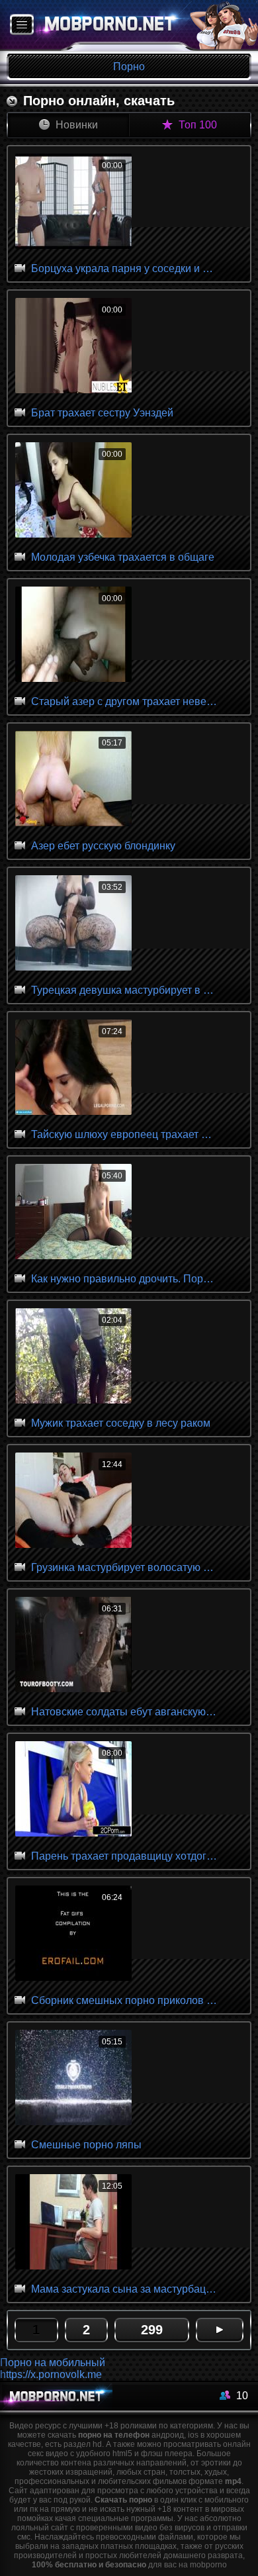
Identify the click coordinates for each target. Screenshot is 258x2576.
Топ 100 (196, 125)
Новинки (75, 125)
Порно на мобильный (53, 2362)
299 (152, 2330)
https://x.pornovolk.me (51, 2374)
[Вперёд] (220, 2330)
